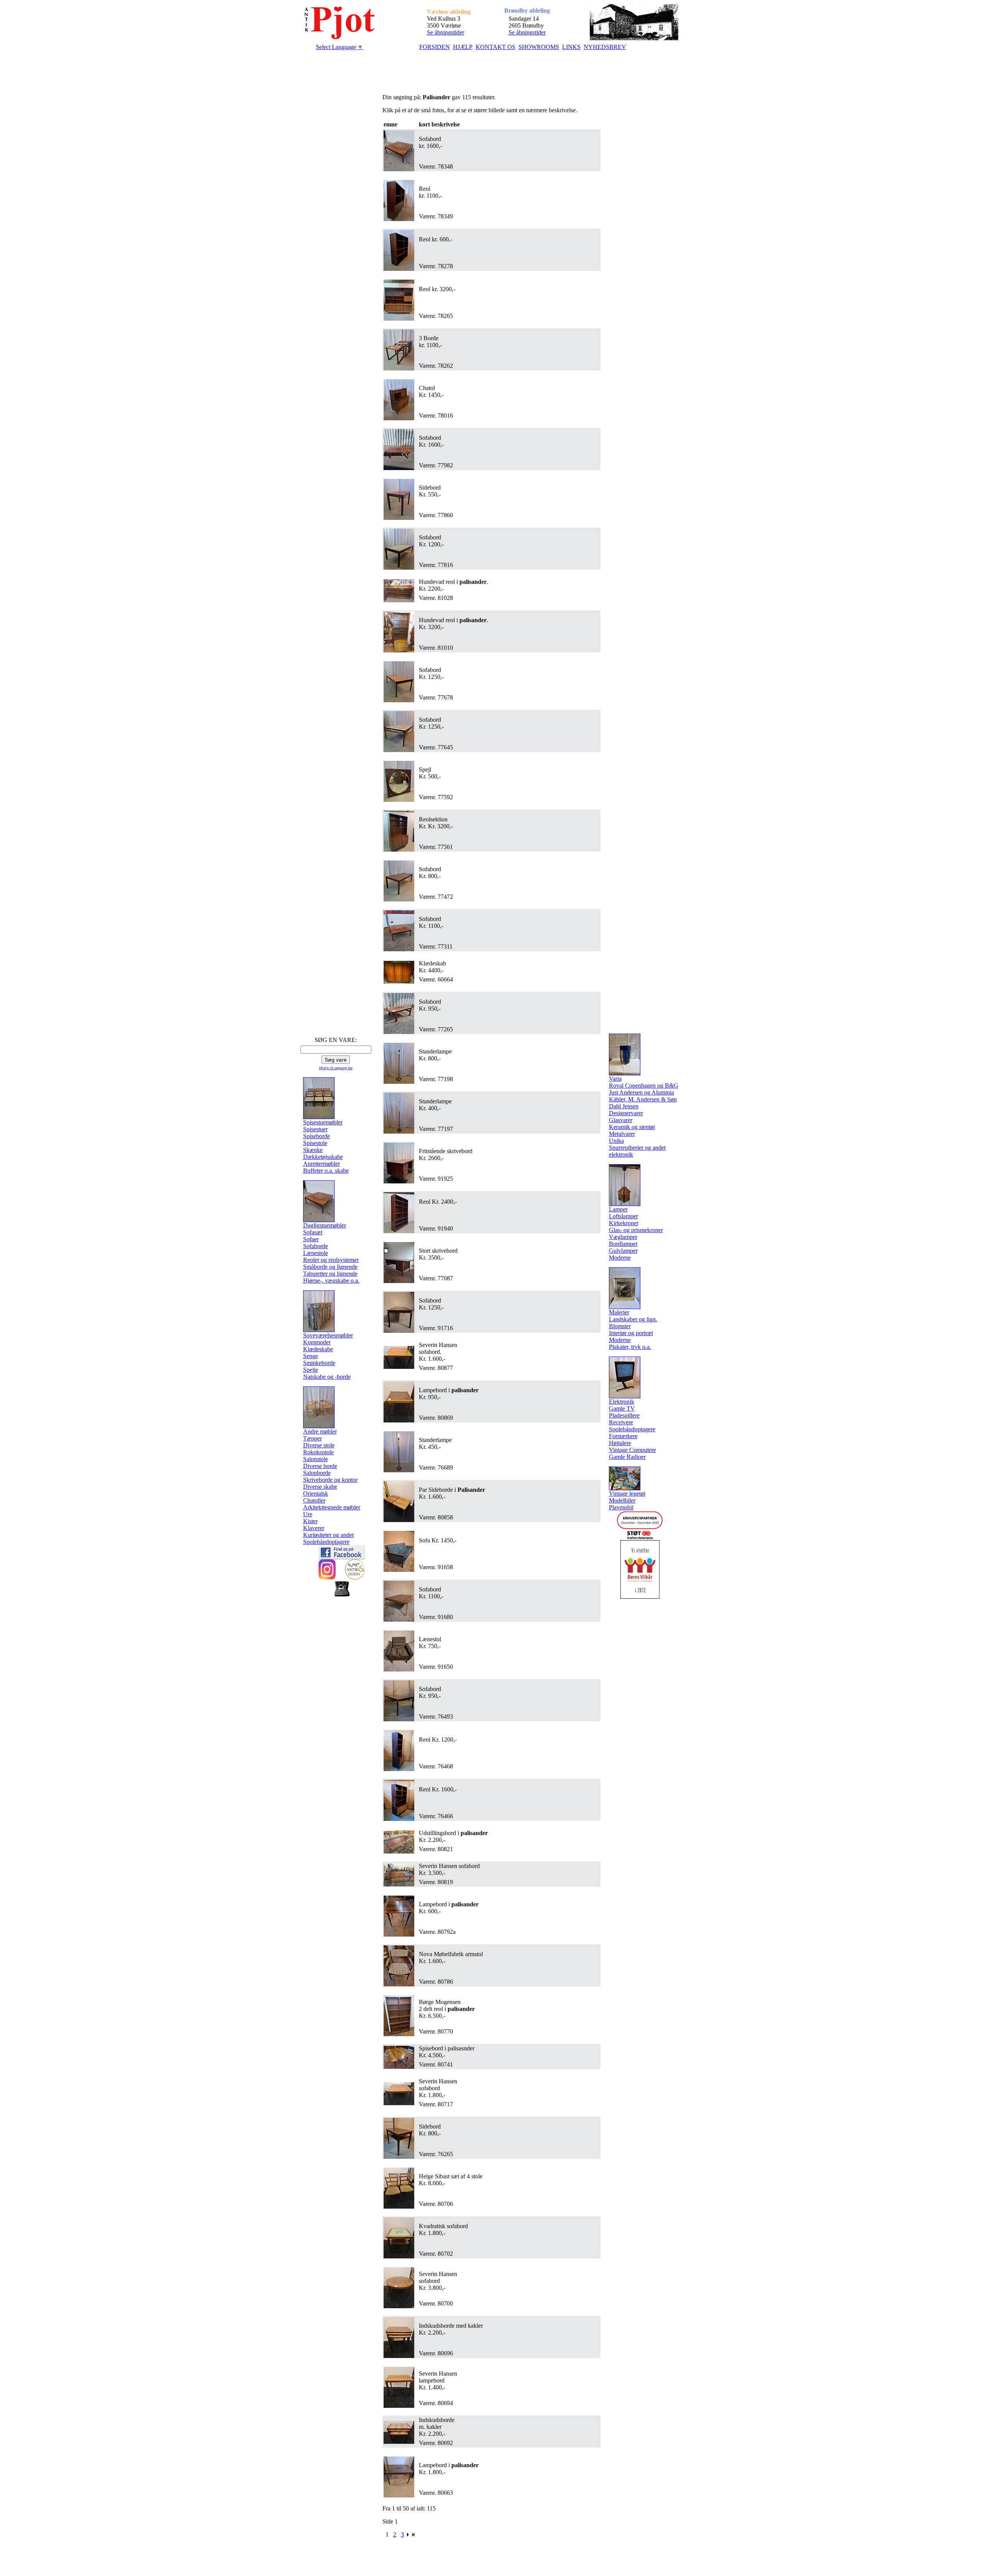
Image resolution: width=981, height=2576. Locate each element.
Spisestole (315, 1143)
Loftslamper (623, 1216)
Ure (308, 1514)
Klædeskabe (318, 1349)
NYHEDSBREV (605, 47)
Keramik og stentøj (632, 1127)
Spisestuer (315, 1129)
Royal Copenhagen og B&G (644, 1086)
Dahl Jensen (624, 1106)
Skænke (313, 1150)
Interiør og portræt (631, 1333)
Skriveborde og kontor (330, 1480)
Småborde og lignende (330, 1267)
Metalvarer (622, 1134)
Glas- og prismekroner (636, 1230)
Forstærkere (623, 1436)
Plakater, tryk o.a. (630, 1347)
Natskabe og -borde (327, 1377)
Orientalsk (316, 1494)
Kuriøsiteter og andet (328, 1535)
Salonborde (317, 1473)
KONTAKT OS (495, 47)
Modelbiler (622, 1500)
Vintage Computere (632, 1450)
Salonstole (316, 1459)
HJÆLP (463, 47)
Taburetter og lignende (330, 1274)
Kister (310, 1521)
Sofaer (311, 1239)
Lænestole (316, 1253)
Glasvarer (621, 1120)
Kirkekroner (624, 1223)
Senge (311, 1356)
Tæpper (313, 1438)
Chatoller (314, 1500)
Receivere (621, 1422)
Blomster (620, 1326)
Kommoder (317, 1342)
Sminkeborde (319, 1363)
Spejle (311, 1370)
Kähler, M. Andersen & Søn (643, 1099)
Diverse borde (320, 1466)
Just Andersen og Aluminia (641, 1092)
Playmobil (621, 1507)
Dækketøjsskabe (323, 1157)
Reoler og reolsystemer (331, 1260)
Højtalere (620, 1443)
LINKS (571, 47)
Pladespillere (624, 1415)
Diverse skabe (320, 1487)
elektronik (621, 1154)
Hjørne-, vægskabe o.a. (331, 1281)
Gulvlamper (623, 1251)
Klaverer (314, 1528)
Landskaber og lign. (633, 1319)
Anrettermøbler (322, 1164)
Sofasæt (313, 1232)
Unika (616, 1141)
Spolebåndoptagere (326, 1542)
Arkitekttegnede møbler (332, 1507)
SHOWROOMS (539, 47)
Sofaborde (316, 1246)
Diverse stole (319, 1445)
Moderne (620, 1258)
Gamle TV (622, 1408)
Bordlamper (623, 1244)
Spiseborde (317, 1136)
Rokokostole (318, 1452)
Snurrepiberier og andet (637, 1148)
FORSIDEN (435, 47)
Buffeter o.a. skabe (326, 1171)
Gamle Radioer (627, 1457)
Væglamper (623, 1237)
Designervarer (626, 1113)
